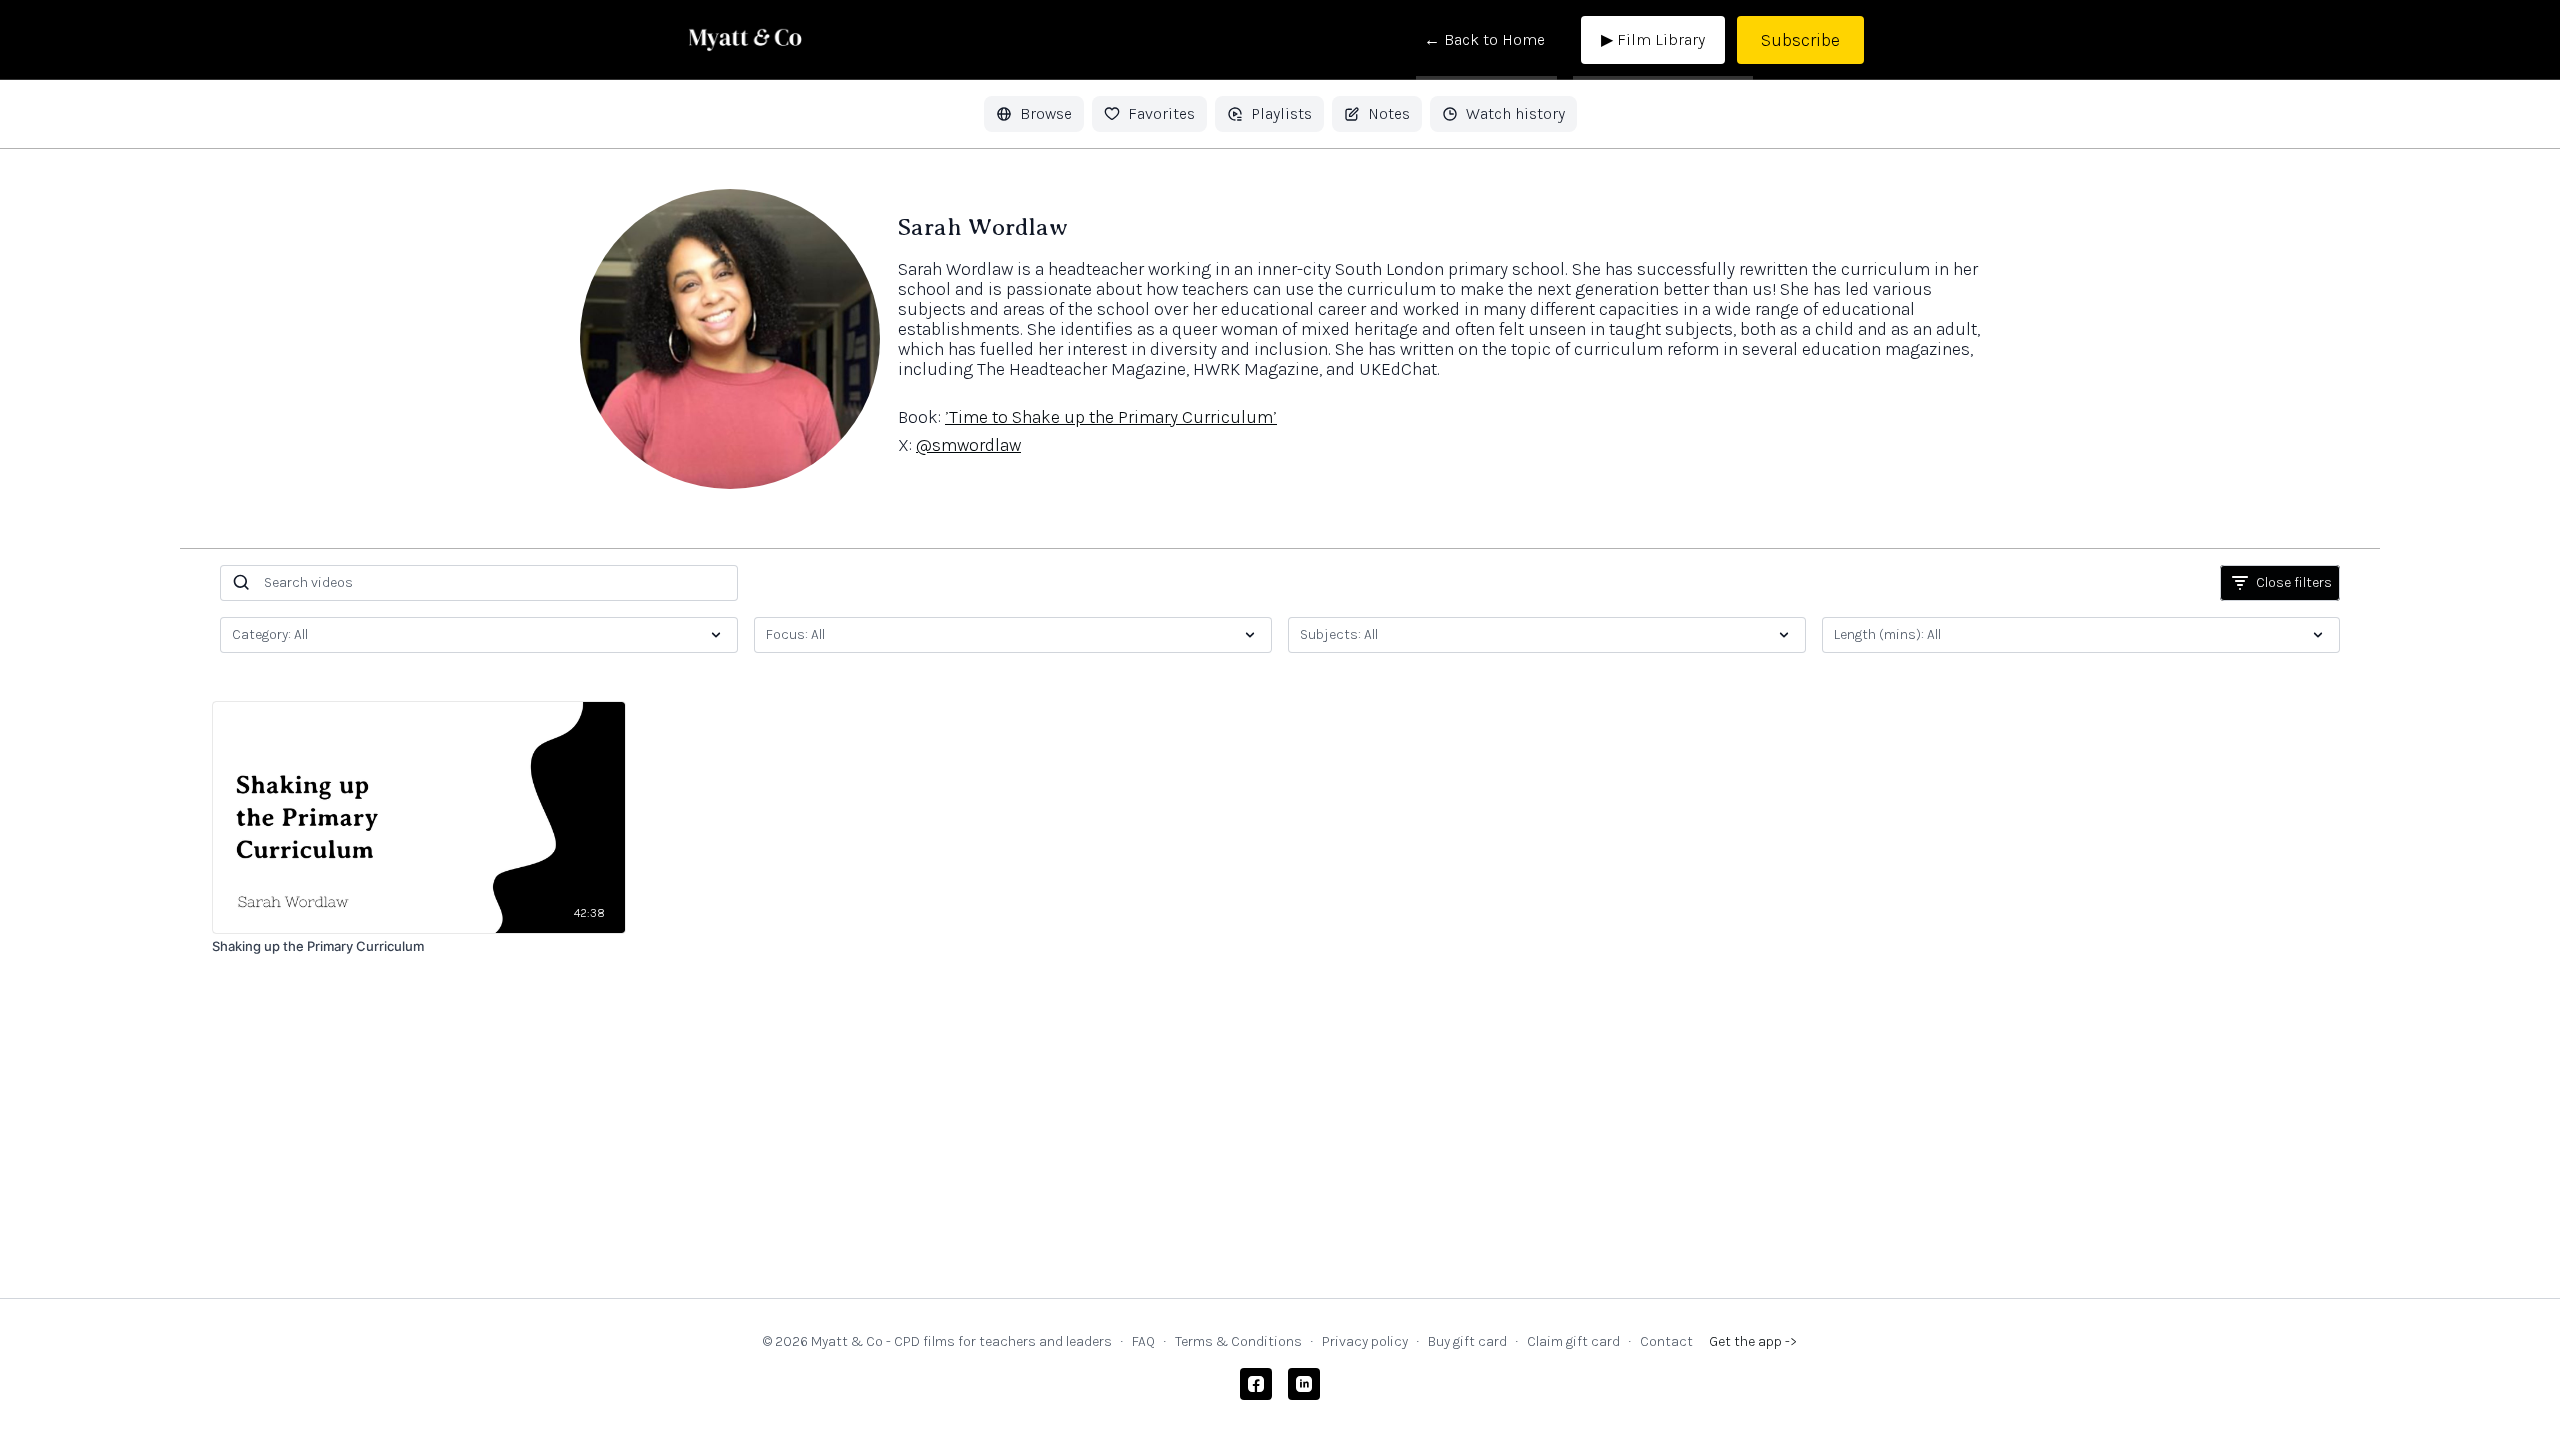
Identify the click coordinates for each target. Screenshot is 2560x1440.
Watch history (1515, 113)
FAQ (1143, 1341)
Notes (1389, 113)
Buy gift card (1467, 1341)
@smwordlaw (968, 445)
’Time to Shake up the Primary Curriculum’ (1111, 417)
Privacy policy (1365, 1341)
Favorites (1161, 113)
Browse (1046, 113)
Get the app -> (1753, 1341)
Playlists (1281, 113)
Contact (1666, 1341)
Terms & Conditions (1238, 1341)
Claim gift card (1573, 1341)
